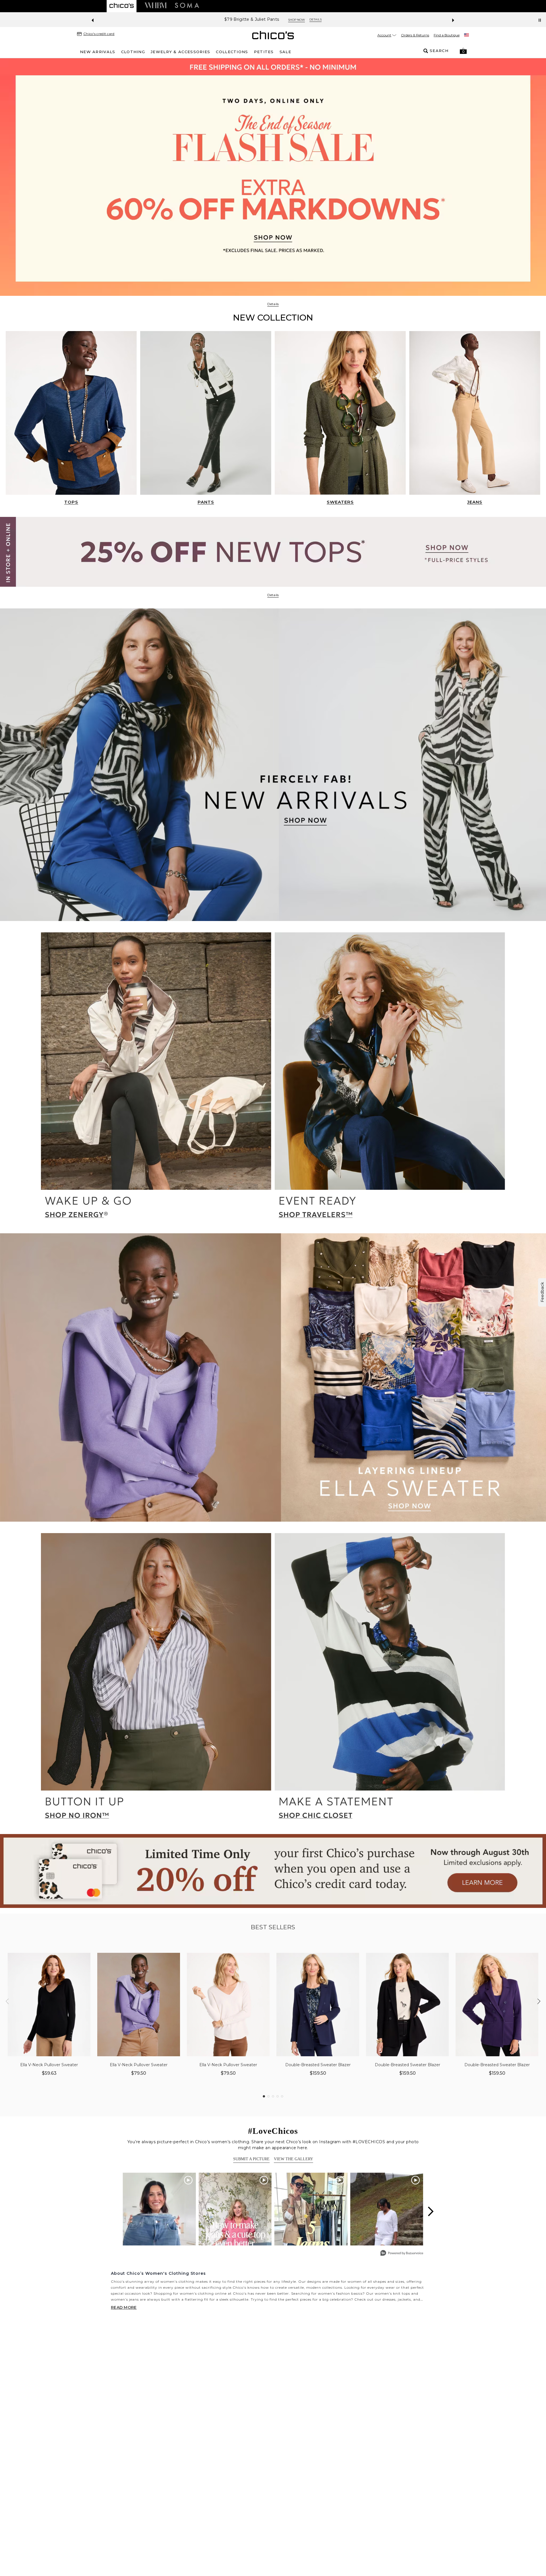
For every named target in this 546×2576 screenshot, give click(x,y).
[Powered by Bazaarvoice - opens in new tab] (402, 2254)
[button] (463, 51)
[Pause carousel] (540, 20)
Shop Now (386, 20)
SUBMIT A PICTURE (251, 2159)
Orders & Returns (415, 35)
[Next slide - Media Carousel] (430, 2211)
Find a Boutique (447, 35)
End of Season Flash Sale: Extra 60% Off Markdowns (316, 19)
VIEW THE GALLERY (293, 2159)
